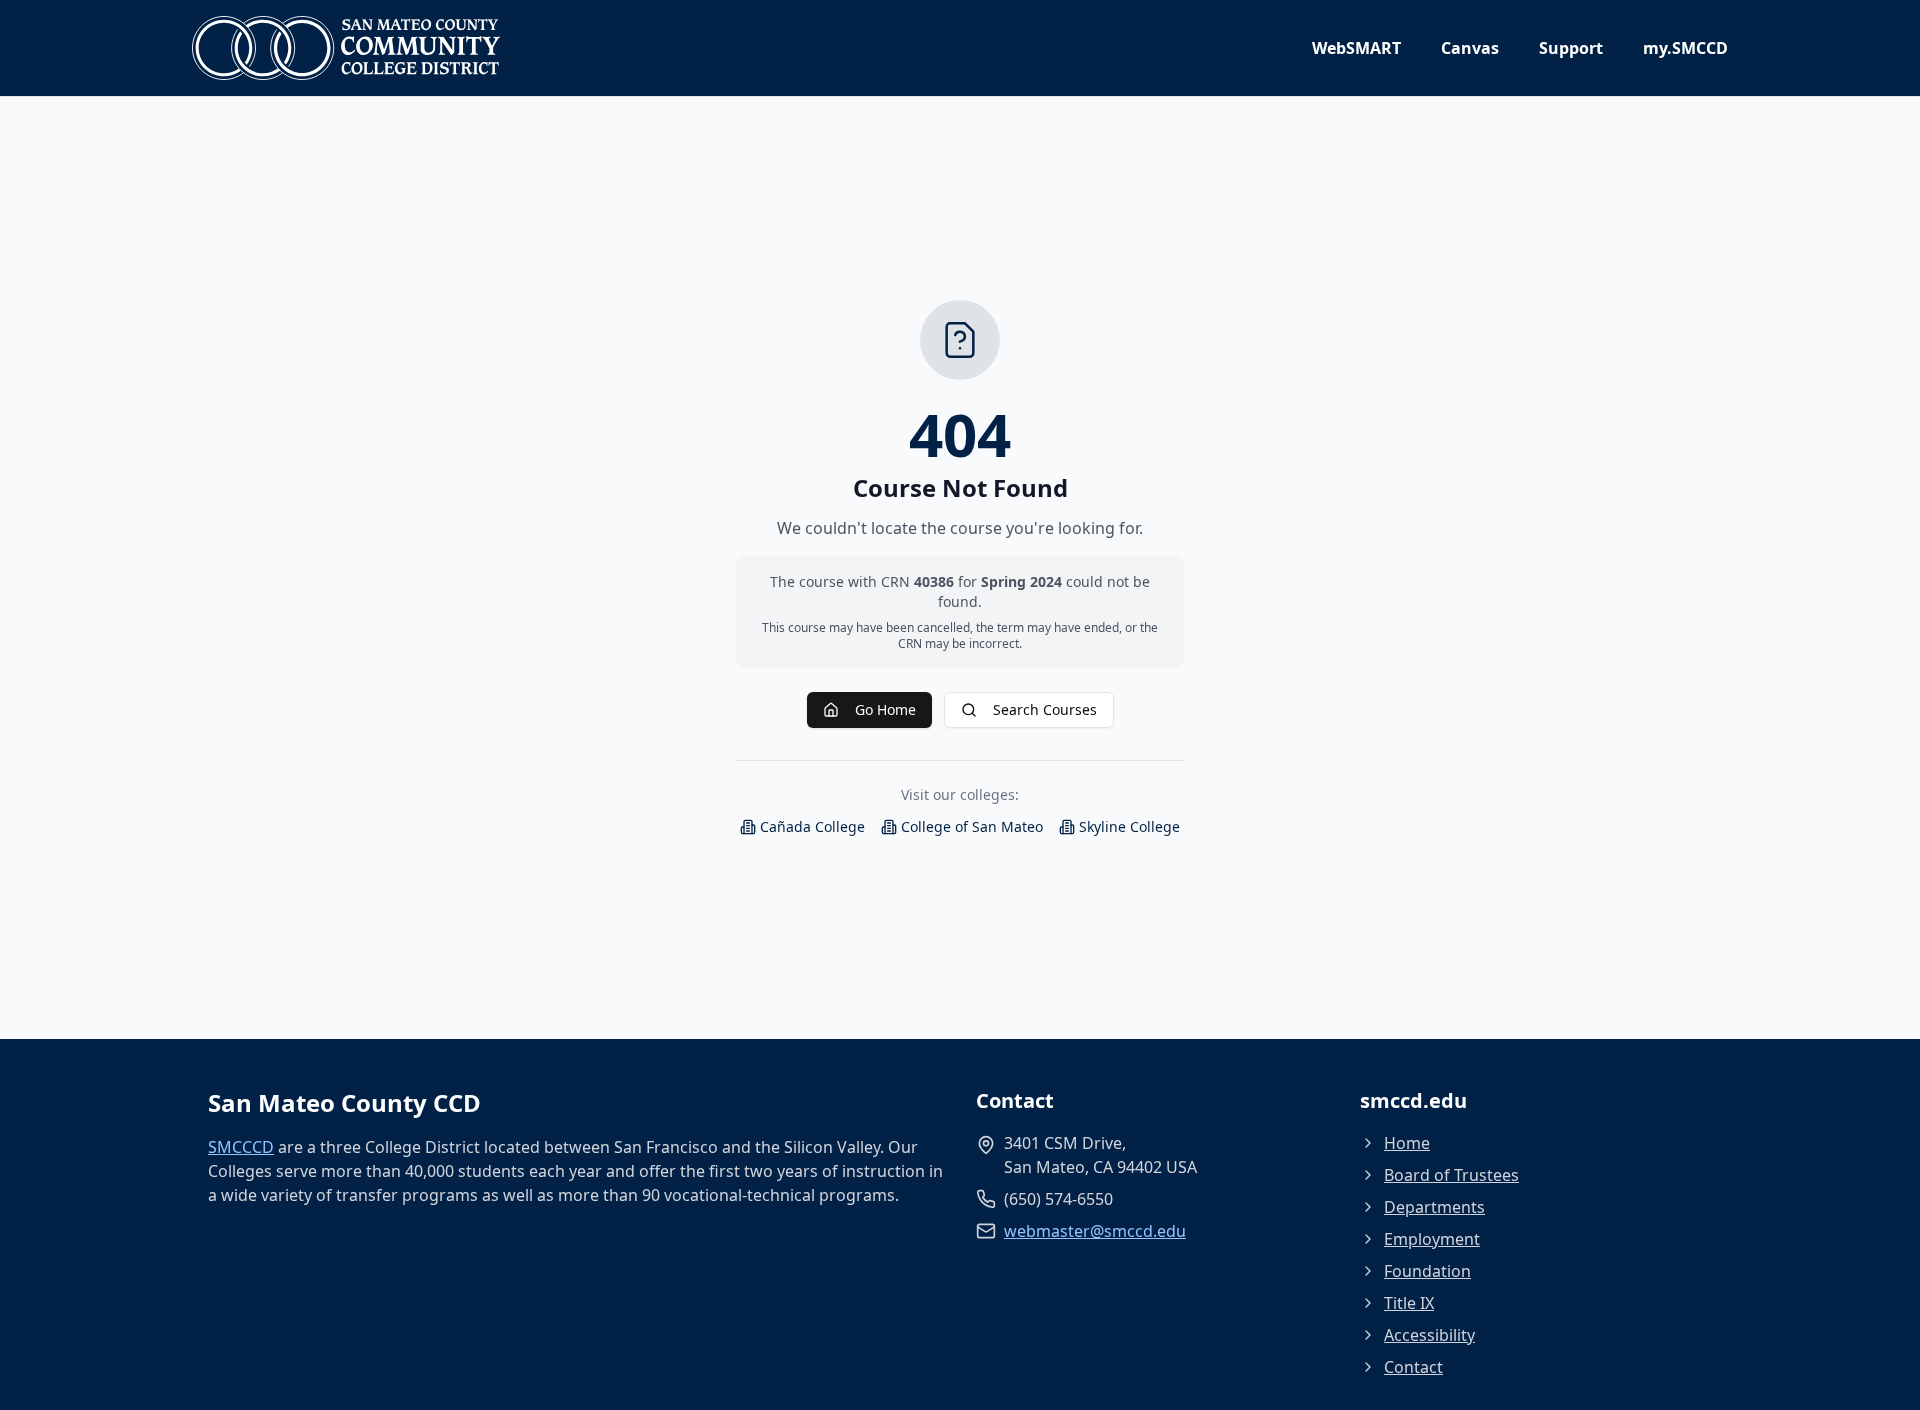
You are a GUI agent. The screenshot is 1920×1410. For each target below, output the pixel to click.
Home (1407, 1143)
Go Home (885, 709)
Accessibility (1429, 1335)
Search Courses (1045, 709)
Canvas (1470, 48)
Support (1571, 48)
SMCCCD (241, 1147)
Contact (1413, 1367)
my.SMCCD (1685, 48)
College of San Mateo (972, 826)
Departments (1434, 1207)
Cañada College (812, 826)
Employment (1432, 1239)
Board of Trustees (1451, 1175)
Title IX (1409, 1303)
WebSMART (1356, 48)
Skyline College (1129, 826)
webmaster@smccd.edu (1095, 1231)
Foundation (1427, 1271)
